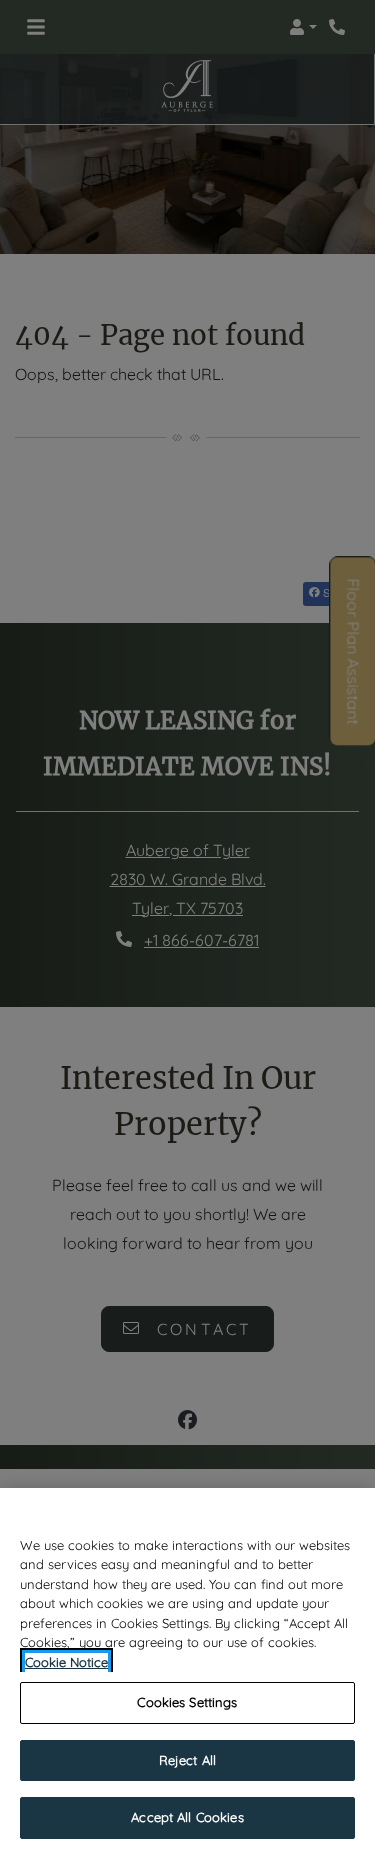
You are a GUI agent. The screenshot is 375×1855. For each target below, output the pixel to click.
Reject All (187, 1760)
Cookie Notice (66, 1662)
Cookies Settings (187, 1702)
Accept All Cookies (187, 1817)
